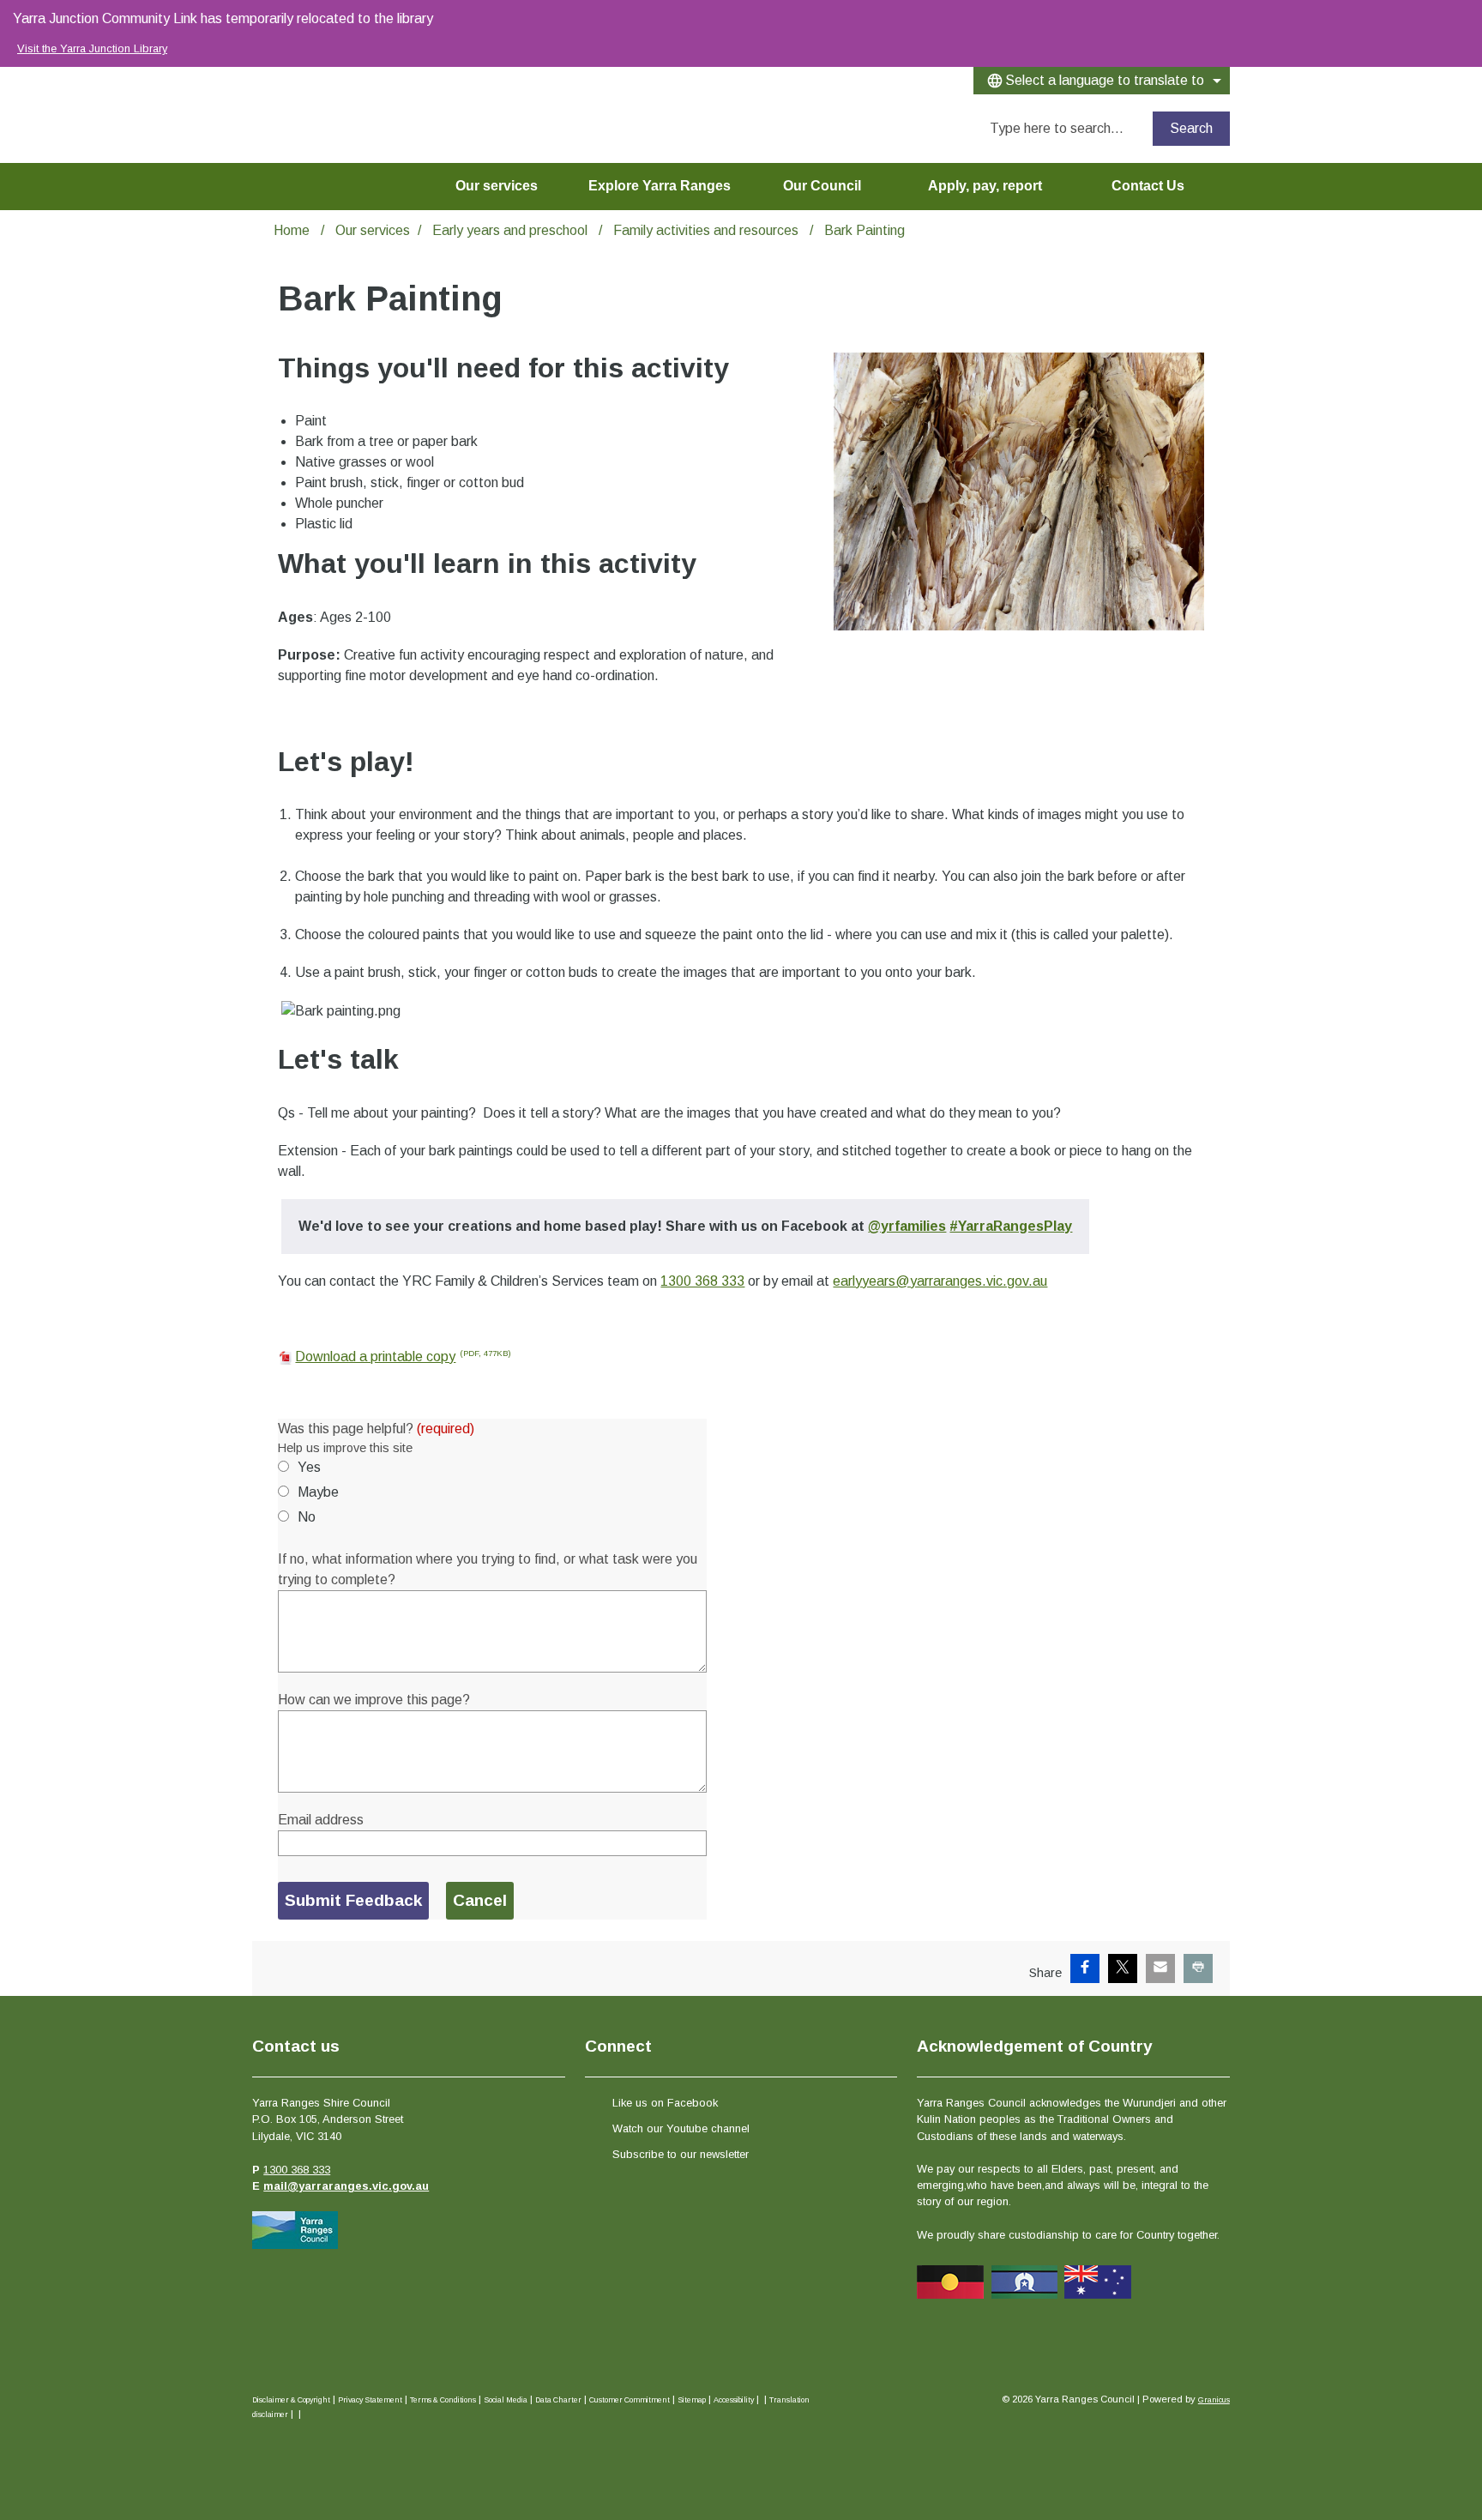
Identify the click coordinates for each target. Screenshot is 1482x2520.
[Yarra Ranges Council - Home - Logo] (281, 109)
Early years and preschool (512, 230)
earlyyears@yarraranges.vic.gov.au (940, 1281)
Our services (497, 186)
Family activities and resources (708, 230)
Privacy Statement (370, 2400)
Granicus (1214, 2400)
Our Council (822, 186)
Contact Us (1148, 186)
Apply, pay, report (985, 186)
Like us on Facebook (665, 2103)
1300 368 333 (702, 1281)
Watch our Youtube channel (681, 2128)
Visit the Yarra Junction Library (92, 48)
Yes (309, 1467)
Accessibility (734, 2400)
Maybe (318, 1492)
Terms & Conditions (443, 2400)
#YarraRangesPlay (1011, 1226)
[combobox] (1102, 81)
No (307, 1517)
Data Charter (558, 2400)
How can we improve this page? (374, 1700)
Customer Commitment (630, 2400)
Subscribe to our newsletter (681, 2154)
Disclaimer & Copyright (291, 2400)
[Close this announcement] (1462, 19)
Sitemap (692, 2400)
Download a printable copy (403, 1356)
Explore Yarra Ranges (660, 186)
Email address (321, 1820)
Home (292, 230)
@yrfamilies (907, 1226)
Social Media (506, 2400)
